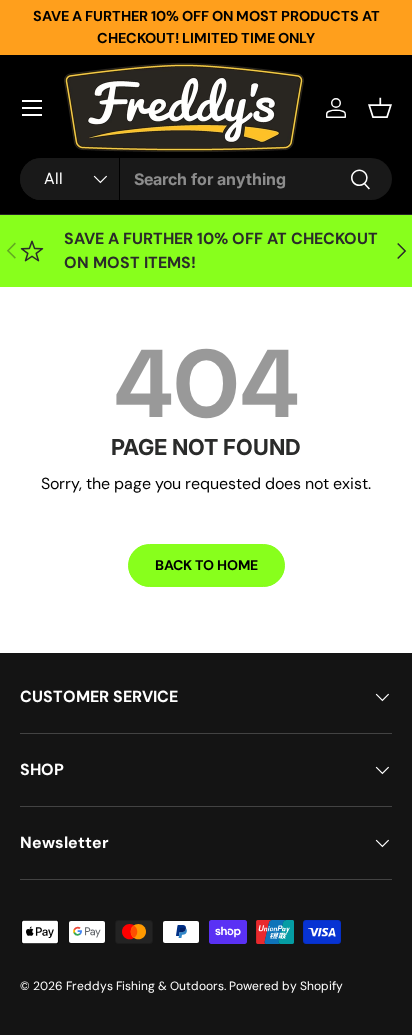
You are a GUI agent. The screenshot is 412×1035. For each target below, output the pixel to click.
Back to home (206, 565)
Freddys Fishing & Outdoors (145, 986)
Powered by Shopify (286, 986)
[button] (380, 108)
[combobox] (206, 179)
